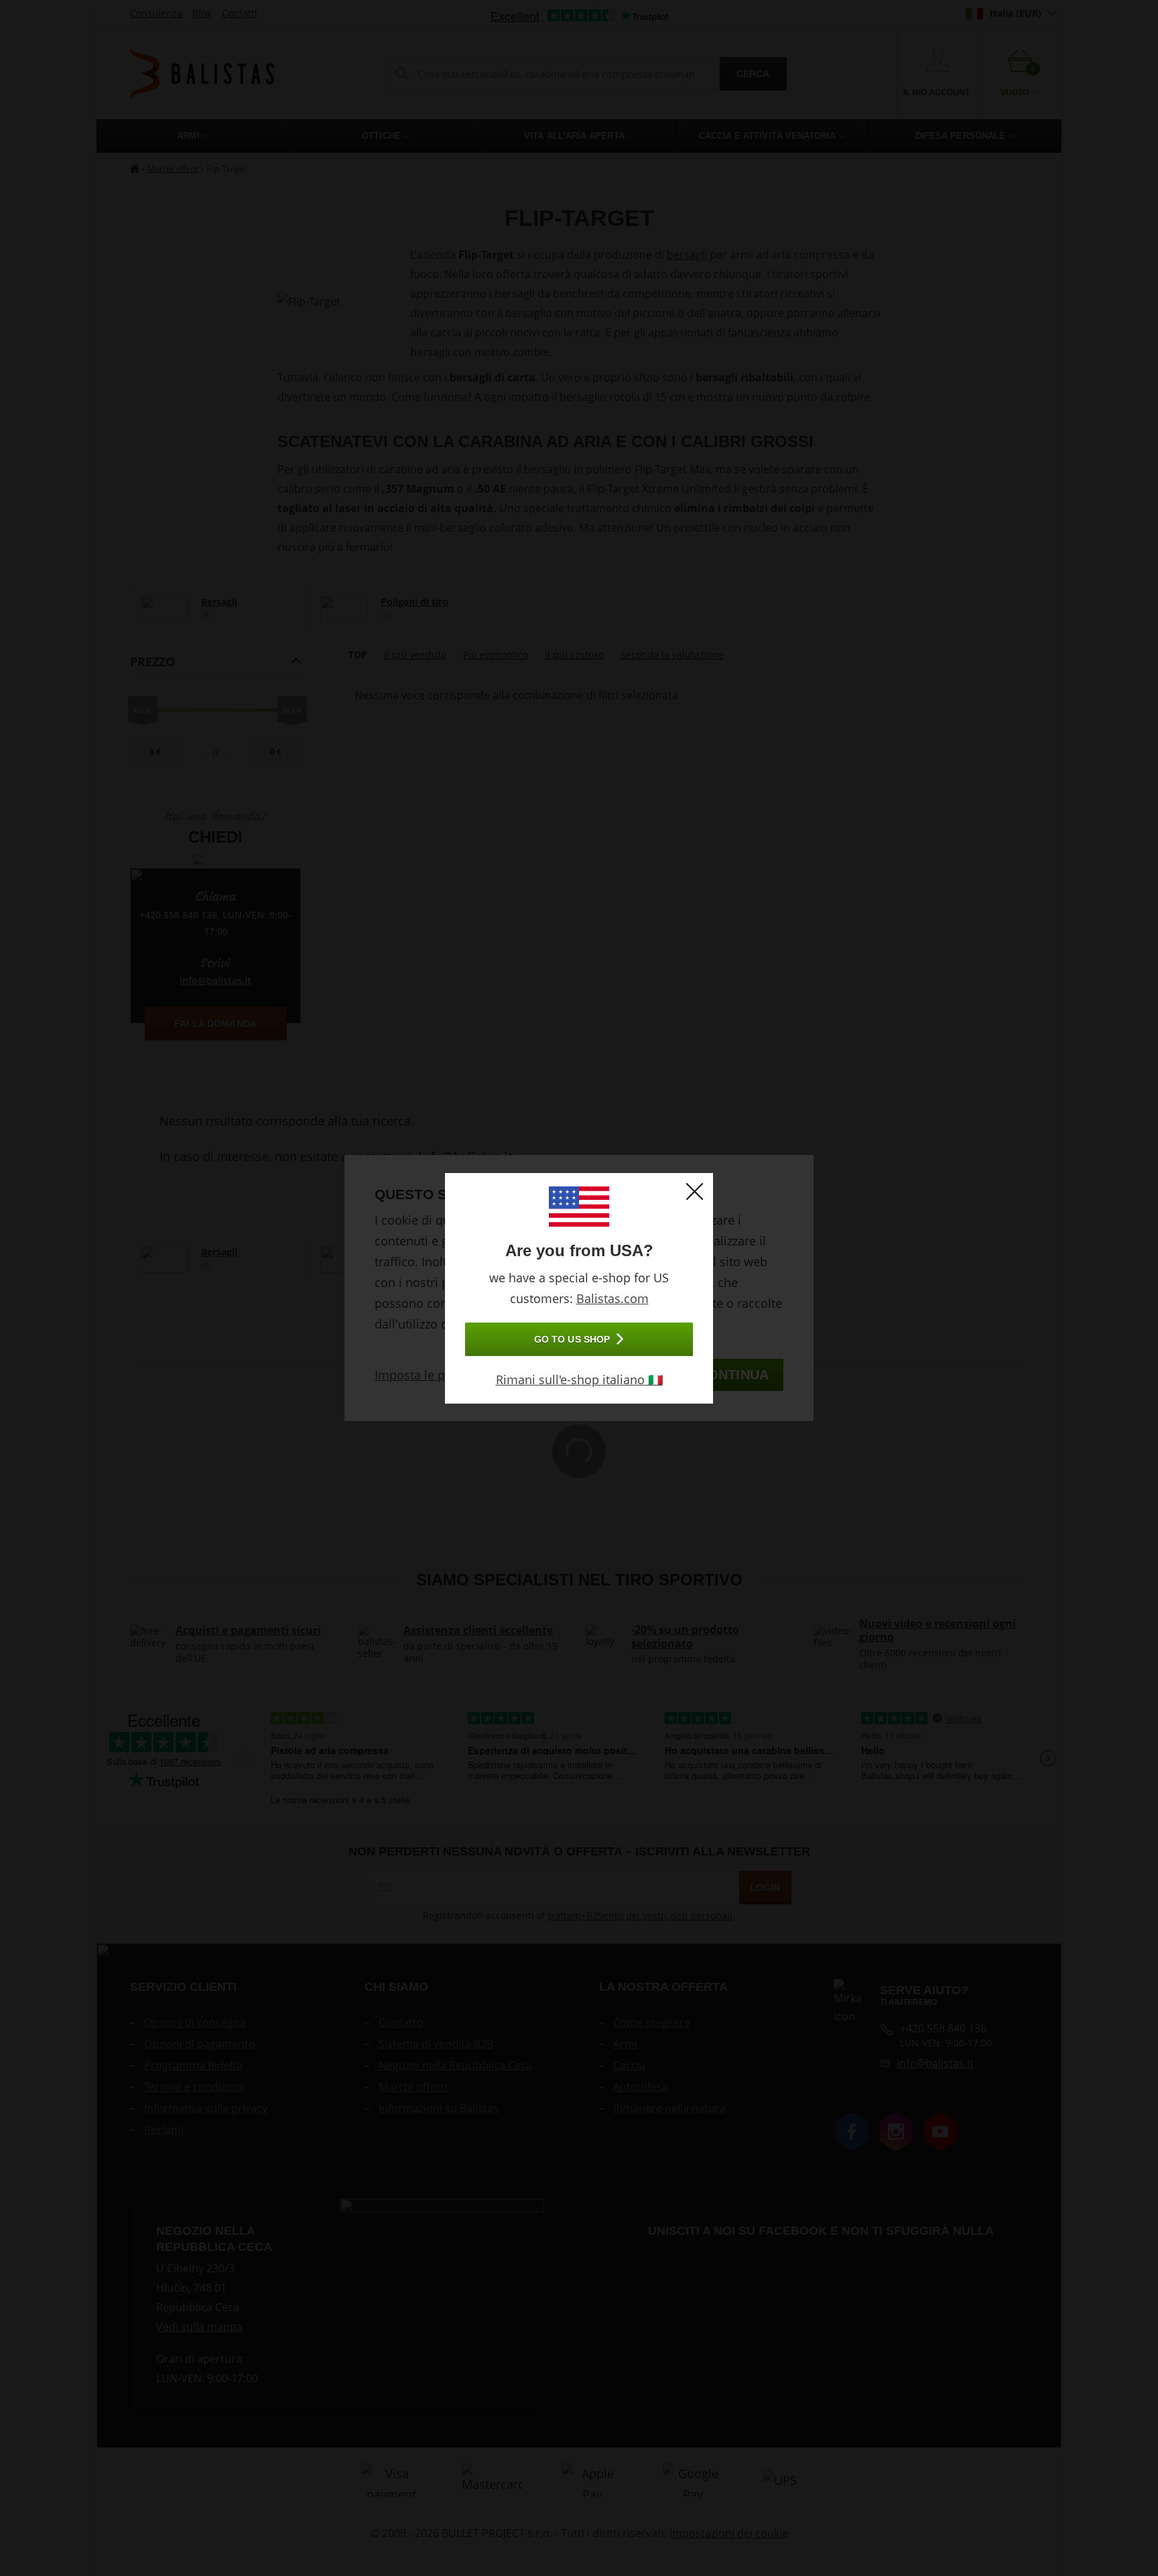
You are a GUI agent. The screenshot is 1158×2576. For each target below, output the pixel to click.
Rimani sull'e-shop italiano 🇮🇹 (579, 1379)
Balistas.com (613, 1298)
